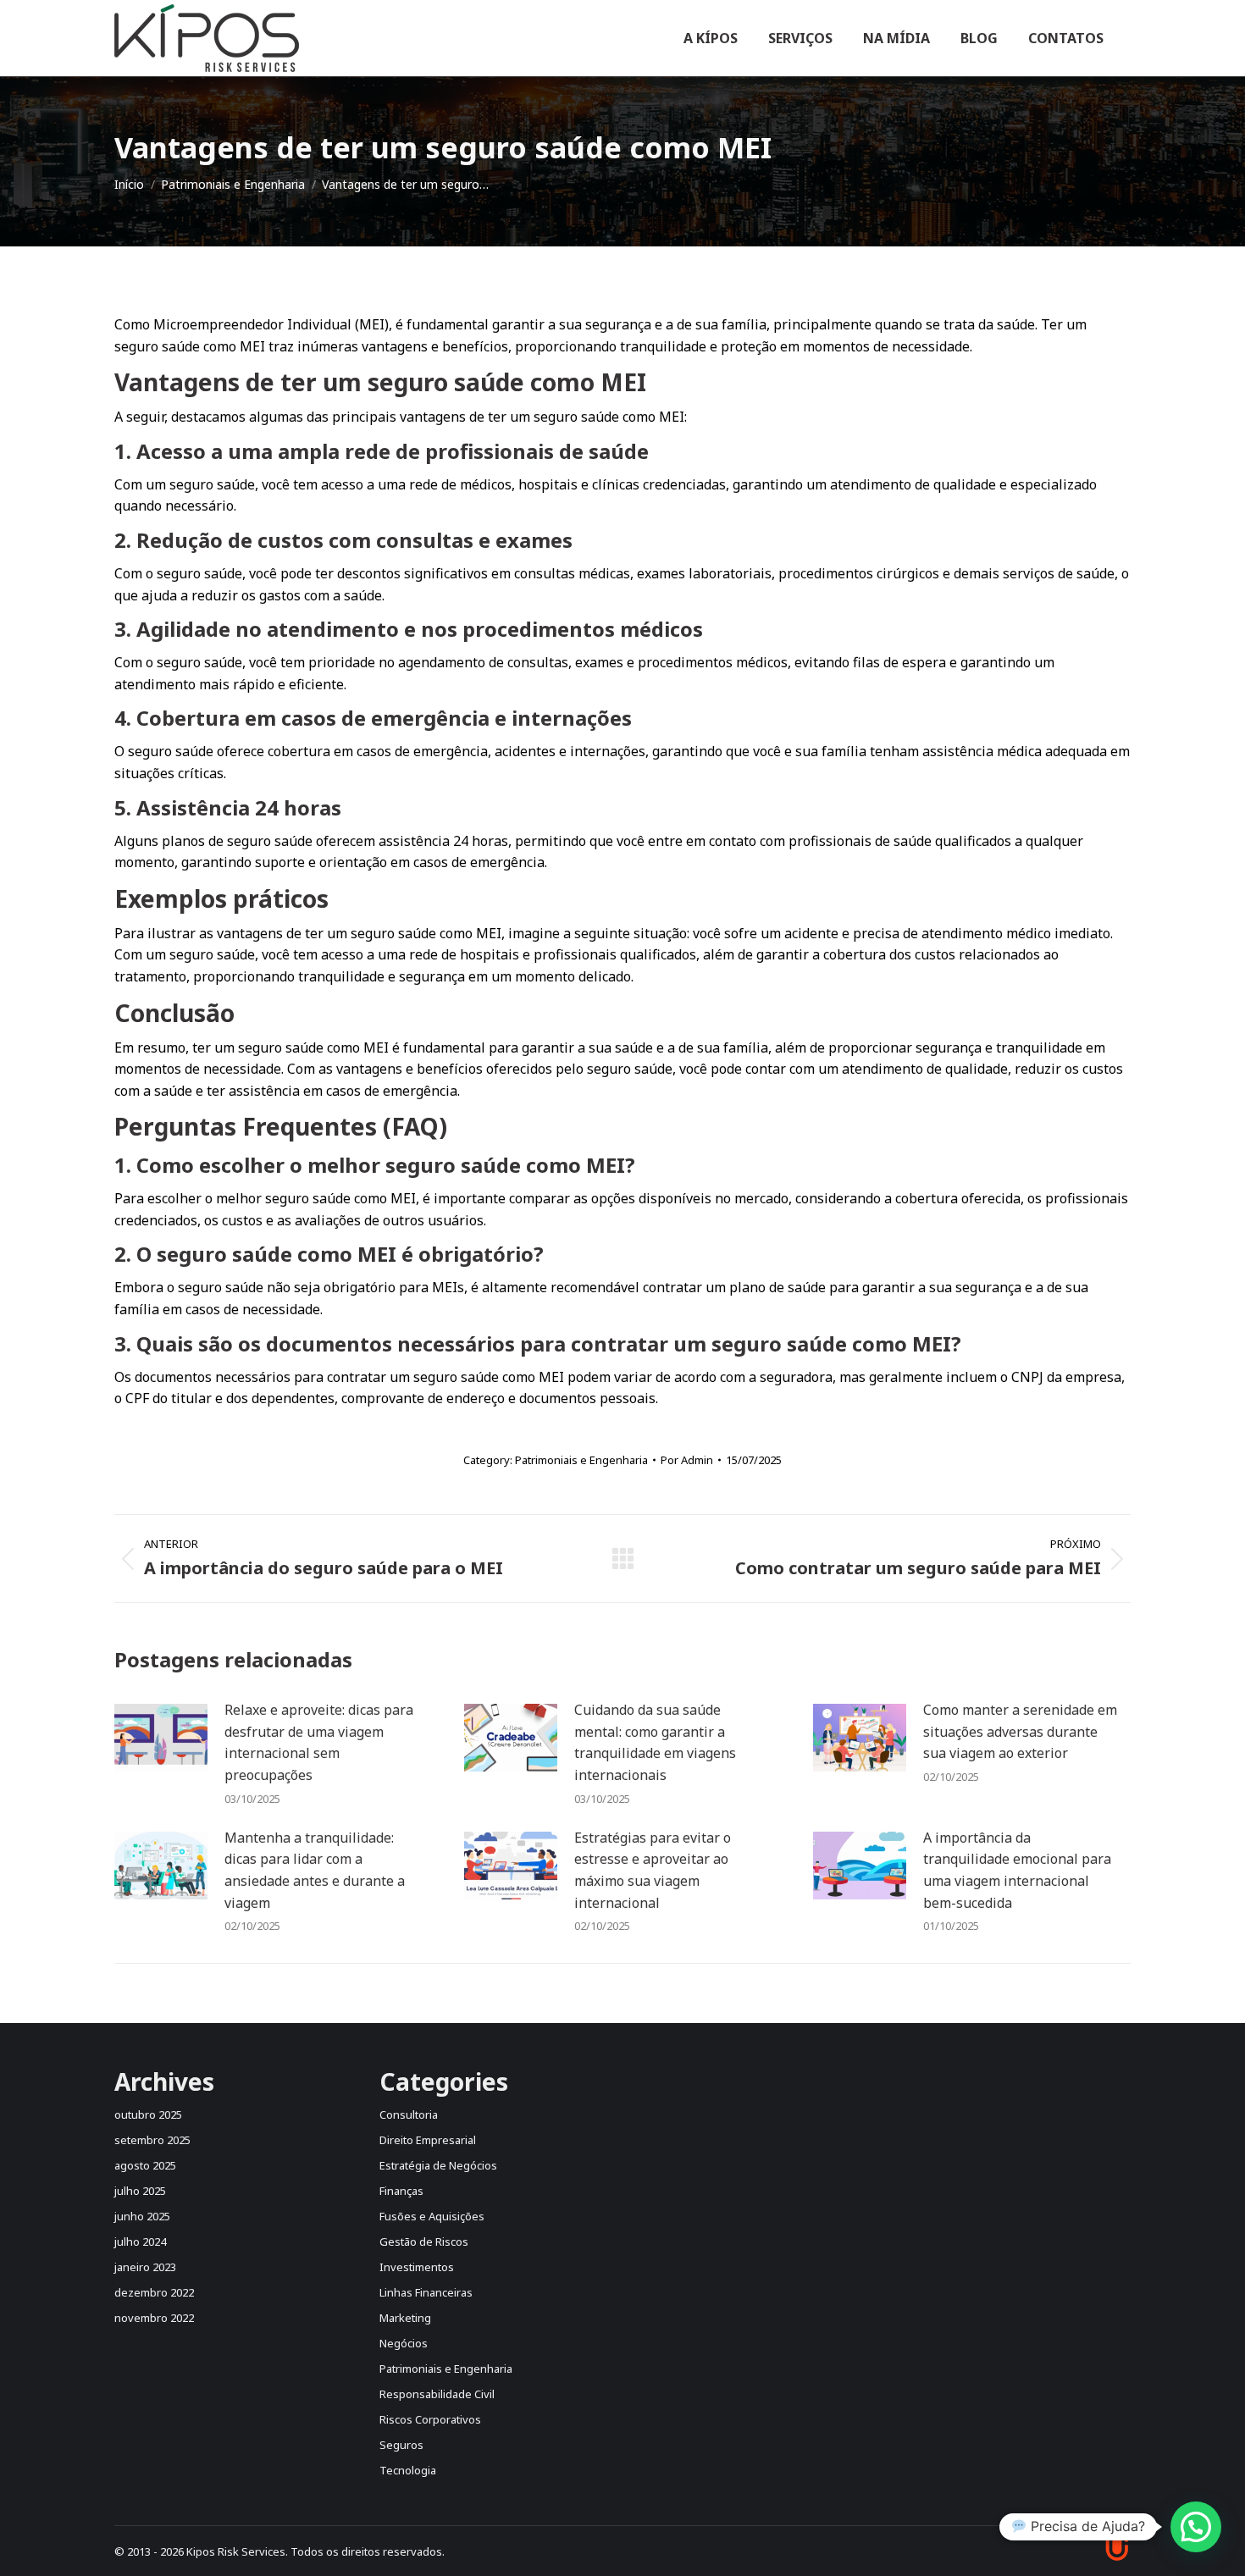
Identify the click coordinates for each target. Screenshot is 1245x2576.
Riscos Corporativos (430, 2419)
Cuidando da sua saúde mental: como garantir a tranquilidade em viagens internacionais (655, 1742)
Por (687, 1460)
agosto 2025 (145, 2165)
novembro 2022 (154, 2318)
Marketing (405, 2318)
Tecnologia (408, 2470)
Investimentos (417, 2267)
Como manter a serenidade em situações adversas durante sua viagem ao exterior (1020, 1731)
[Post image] (161, 1738)
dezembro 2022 (154, 2292)
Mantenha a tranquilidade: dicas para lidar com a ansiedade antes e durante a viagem (315, 1870)
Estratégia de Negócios (438, 2165)
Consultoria (409, 2114)
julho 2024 (140, 2242)
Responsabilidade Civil (437, 2394)
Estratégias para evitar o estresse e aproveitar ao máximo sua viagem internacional (653, 1870)
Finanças (401, 2191)
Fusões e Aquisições (432, 2216)
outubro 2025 (148, 2114)
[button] (1196, 2527)
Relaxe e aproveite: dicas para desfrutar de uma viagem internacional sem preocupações (319, 1742)
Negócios (404, 2343)
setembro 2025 (152, 2140)
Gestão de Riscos (424, 2242)
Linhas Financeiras (426, 2292)
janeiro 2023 (145, 2267)
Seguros (401, 2445)
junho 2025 (142, 2216)
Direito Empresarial (428, 2140)
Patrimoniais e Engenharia (581, 1460)
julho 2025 (140, 2191)
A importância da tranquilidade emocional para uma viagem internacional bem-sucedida (1017, 1870)
